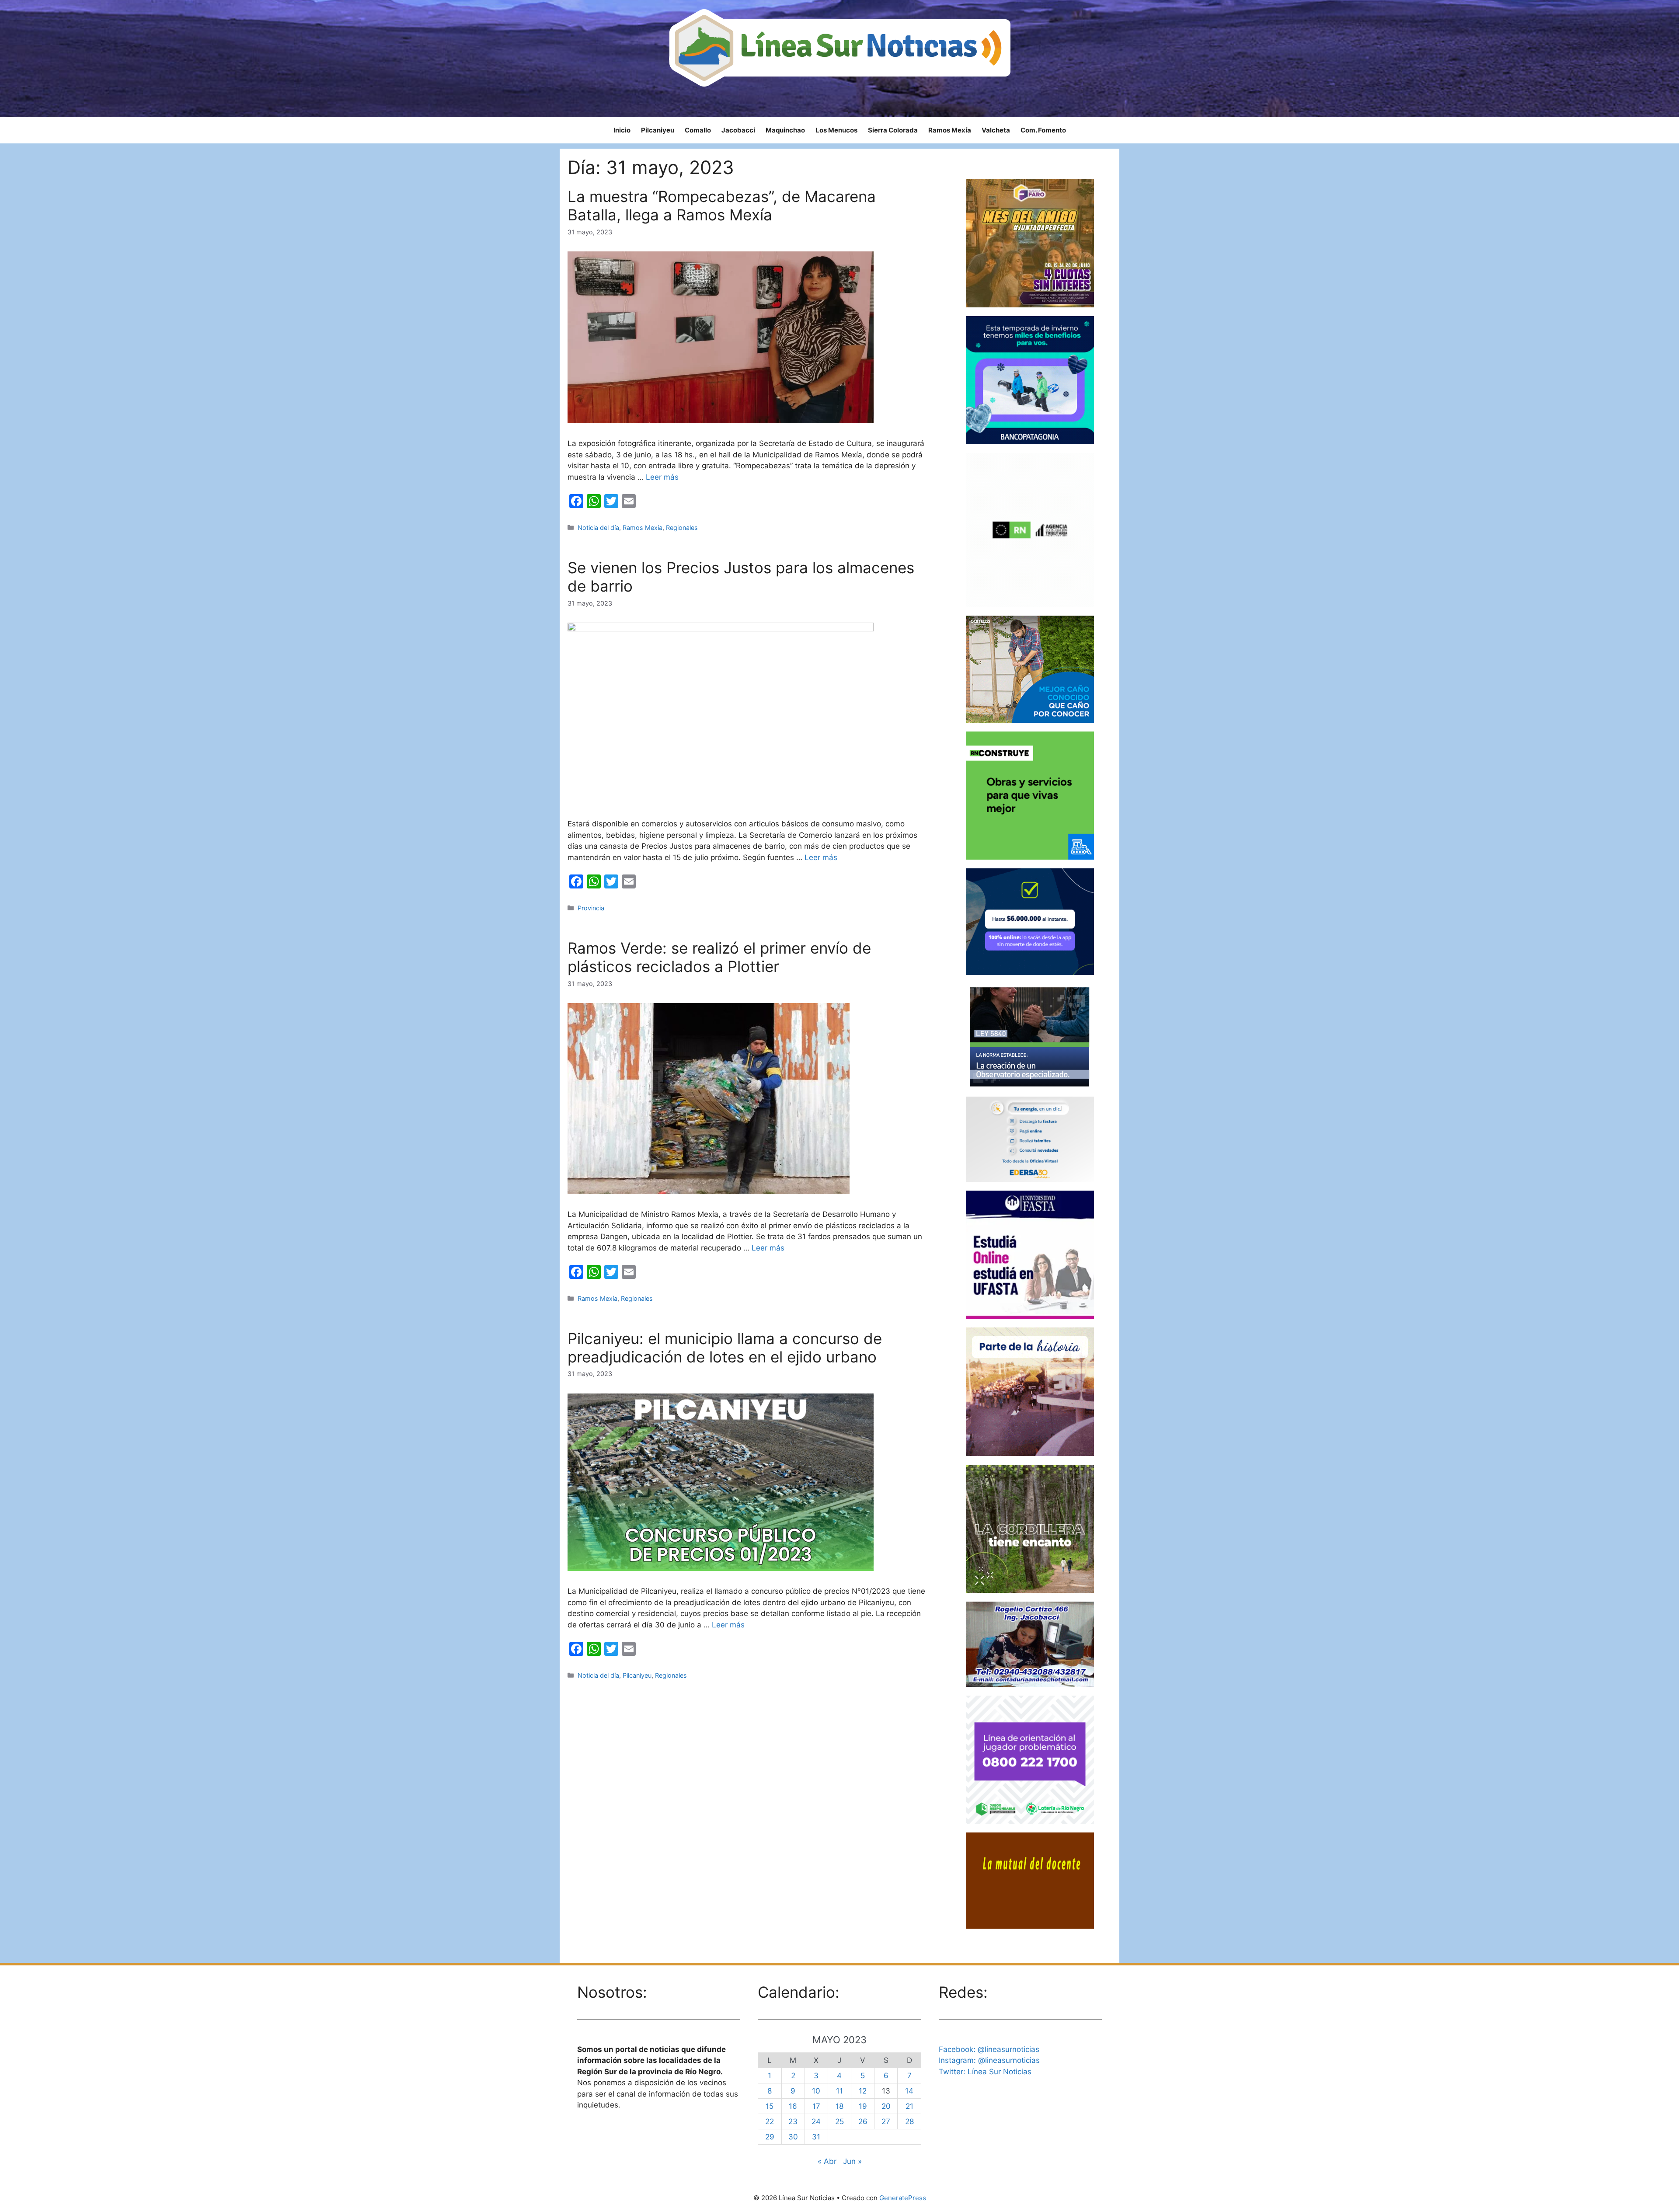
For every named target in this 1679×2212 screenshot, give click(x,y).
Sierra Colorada (893, 130)
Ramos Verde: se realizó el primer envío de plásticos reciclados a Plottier (719, 957)
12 (863, 2091)
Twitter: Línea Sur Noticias (985, 2072)
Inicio (622, 130)
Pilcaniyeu (658, 130)
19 (863, 2106)
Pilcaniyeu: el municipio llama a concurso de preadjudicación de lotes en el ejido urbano (725, 1348)
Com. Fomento (1043, 130)
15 (770, 2106)
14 (909, 2091)
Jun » (852, 2161)
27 (886, 2121)
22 (770, 2121)
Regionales (682, 528)
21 (909, 2106)
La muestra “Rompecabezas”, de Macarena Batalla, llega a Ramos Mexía (722, 206)
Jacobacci (738, 130)
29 (770, 2137)
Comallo (698, 130)
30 (793, 2137)
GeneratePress (903, 2198)
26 (863, 2121)
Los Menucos (836, 130)
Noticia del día (598, 528)
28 (909, 2121)
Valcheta (996, 130)
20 (886, 2106)
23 (793, 2121)
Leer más (662, 477)
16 (793, 2106)
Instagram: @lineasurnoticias (989, 2060)
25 (839, 2121)
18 (839, 2106)
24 (816, 2121)
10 (816, 2091)
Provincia (591, 908)
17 (816, 2106)
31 (816, 2137)
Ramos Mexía (950, 130)
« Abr (827, 2161)
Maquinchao (785, 130)
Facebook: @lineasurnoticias (989, 2049)
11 (839, 2091)
